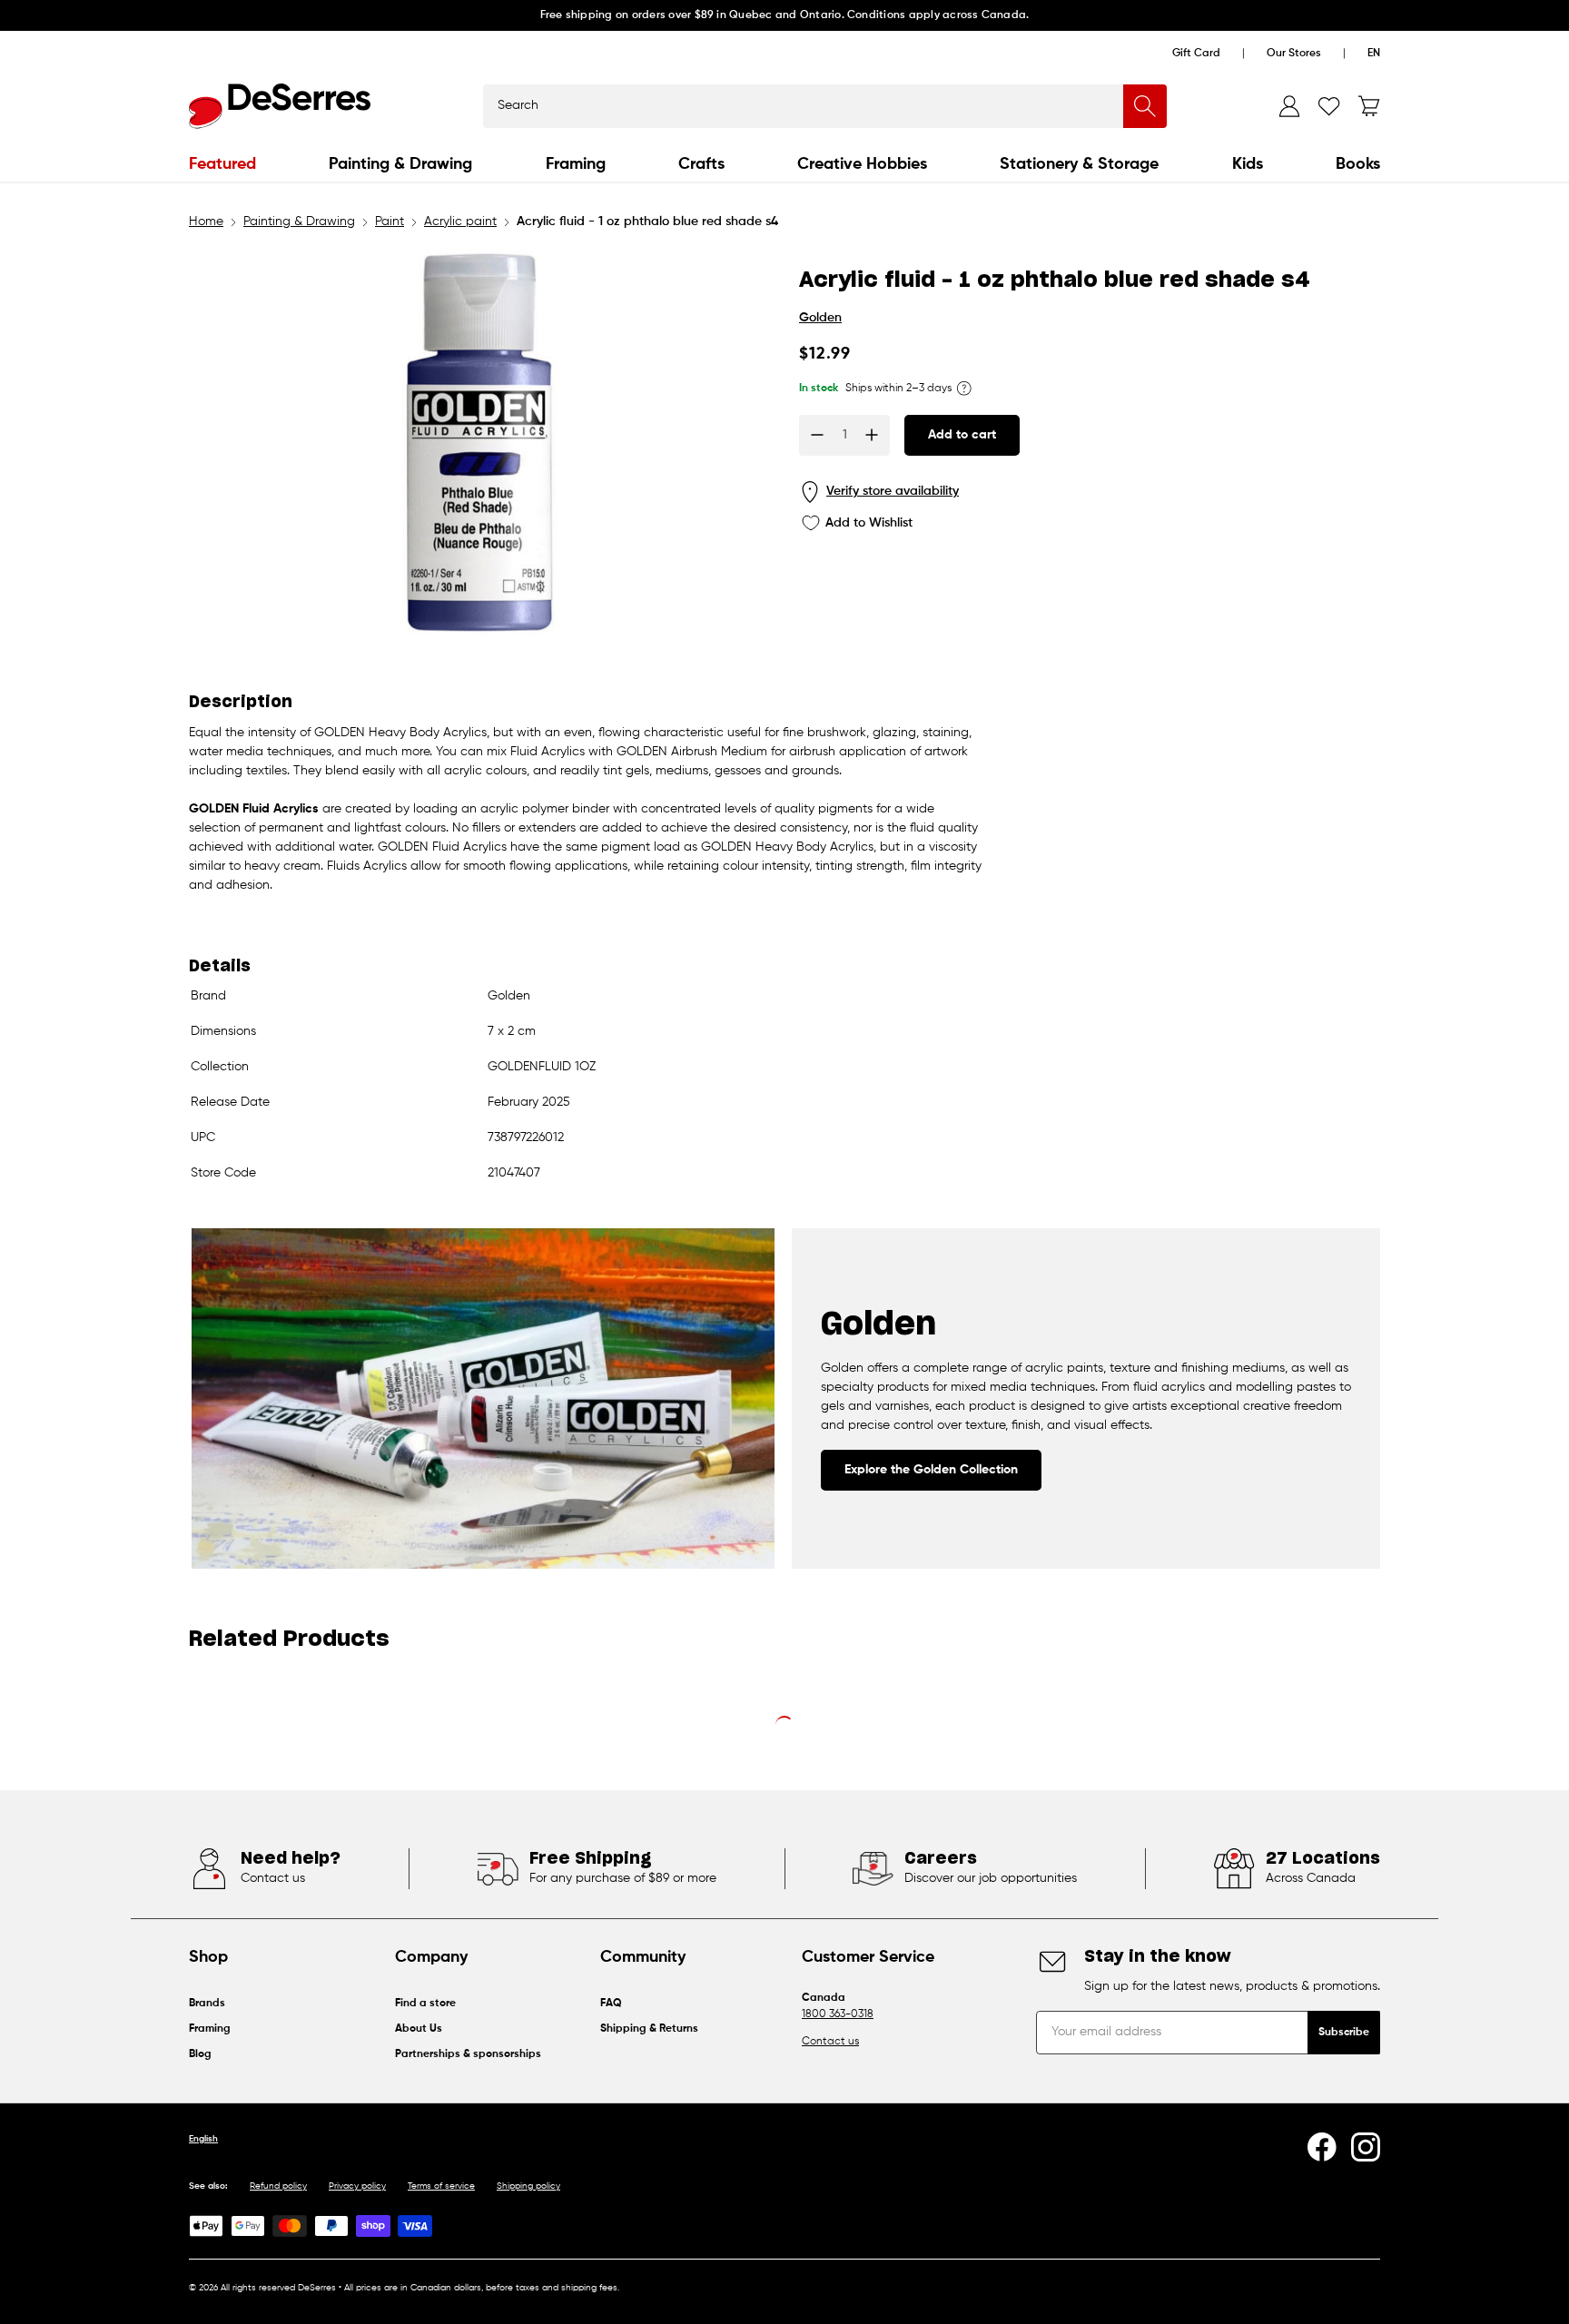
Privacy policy (357, 2186)
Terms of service (441, 2186)
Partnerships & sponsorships (468, 2054)
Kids (1248, 164)
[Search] (1145, 106)
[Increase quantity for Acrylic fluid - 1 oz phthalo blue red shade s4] (872, 435)
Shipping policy (528, 2186)
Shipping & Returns (649, 2029)
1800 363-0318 (838, 2014)
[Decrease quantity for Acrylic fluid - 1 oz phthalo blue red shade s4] (817, 435)
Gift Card (1196, 54)
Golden (820, 318)
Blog (200, 2054)
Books (1358, 164)
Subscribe (1344, 2033)
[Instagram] (1366, 2147)
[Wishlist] (1329, 106)
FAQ (611, 2004)
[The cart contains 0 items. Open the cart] (1369, 106)
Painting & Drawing (400, 164)
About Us (419, 2029)
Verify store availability (893, 491)
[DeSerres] (280, 106)
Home (206, 222)
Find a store (425, 2004)
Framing (576, 164)
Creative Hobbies (862, 164)
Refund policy (278, 2186)
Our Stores (1294, 54)
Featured (222, 164)
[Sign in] (1289, 106)
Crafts (701, 164)
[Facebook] (1322, 2147)
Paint (390, 222)
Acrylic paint (460, 222)
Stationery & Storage (1079, 164)
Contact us (830, 2042)
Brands (207, 2004)
